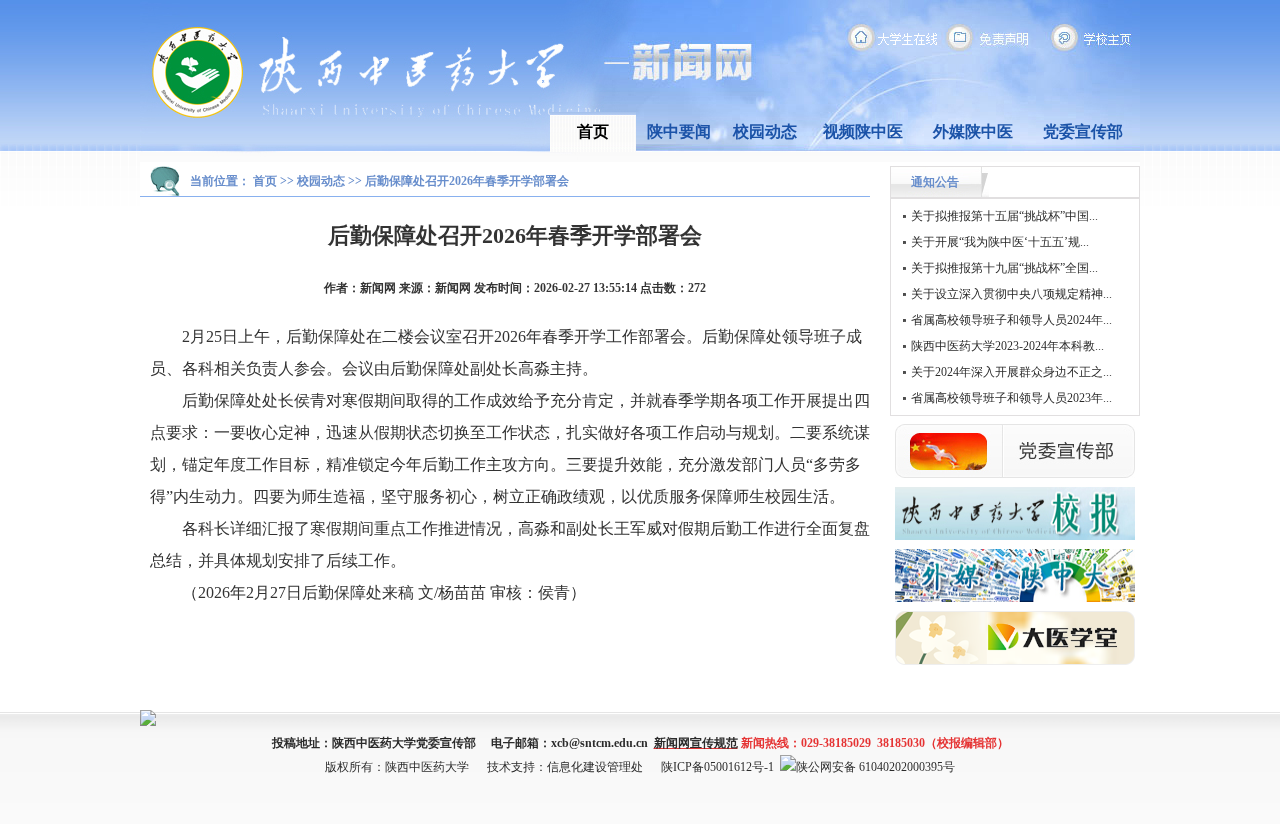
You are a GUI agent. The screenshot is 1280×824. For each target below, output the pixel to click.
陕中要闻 (679, 131)
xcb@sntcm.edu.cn (599, 743)
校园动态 (765, 131)
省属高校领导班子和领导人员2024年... (1011, 320)
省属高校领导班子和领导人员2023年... (1011, 398)
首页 (593, 131)
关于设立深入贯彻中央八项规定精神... (1011, 294)
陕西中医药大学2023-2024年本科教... (1007, 346)
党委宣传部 (1083, 131)
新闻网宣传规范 (696, 743)
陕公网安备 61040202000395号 (875, 767)
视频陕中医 (863, 131)
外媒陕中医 (973, 131)
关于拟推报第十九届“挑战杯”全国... (1004, 268)
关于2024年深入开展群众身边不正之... (1011, 372)
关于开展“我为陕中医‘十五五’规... (1000, 242)
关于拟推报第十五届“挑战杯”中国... (1004, 216)
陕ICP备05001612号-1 (717, 767)
